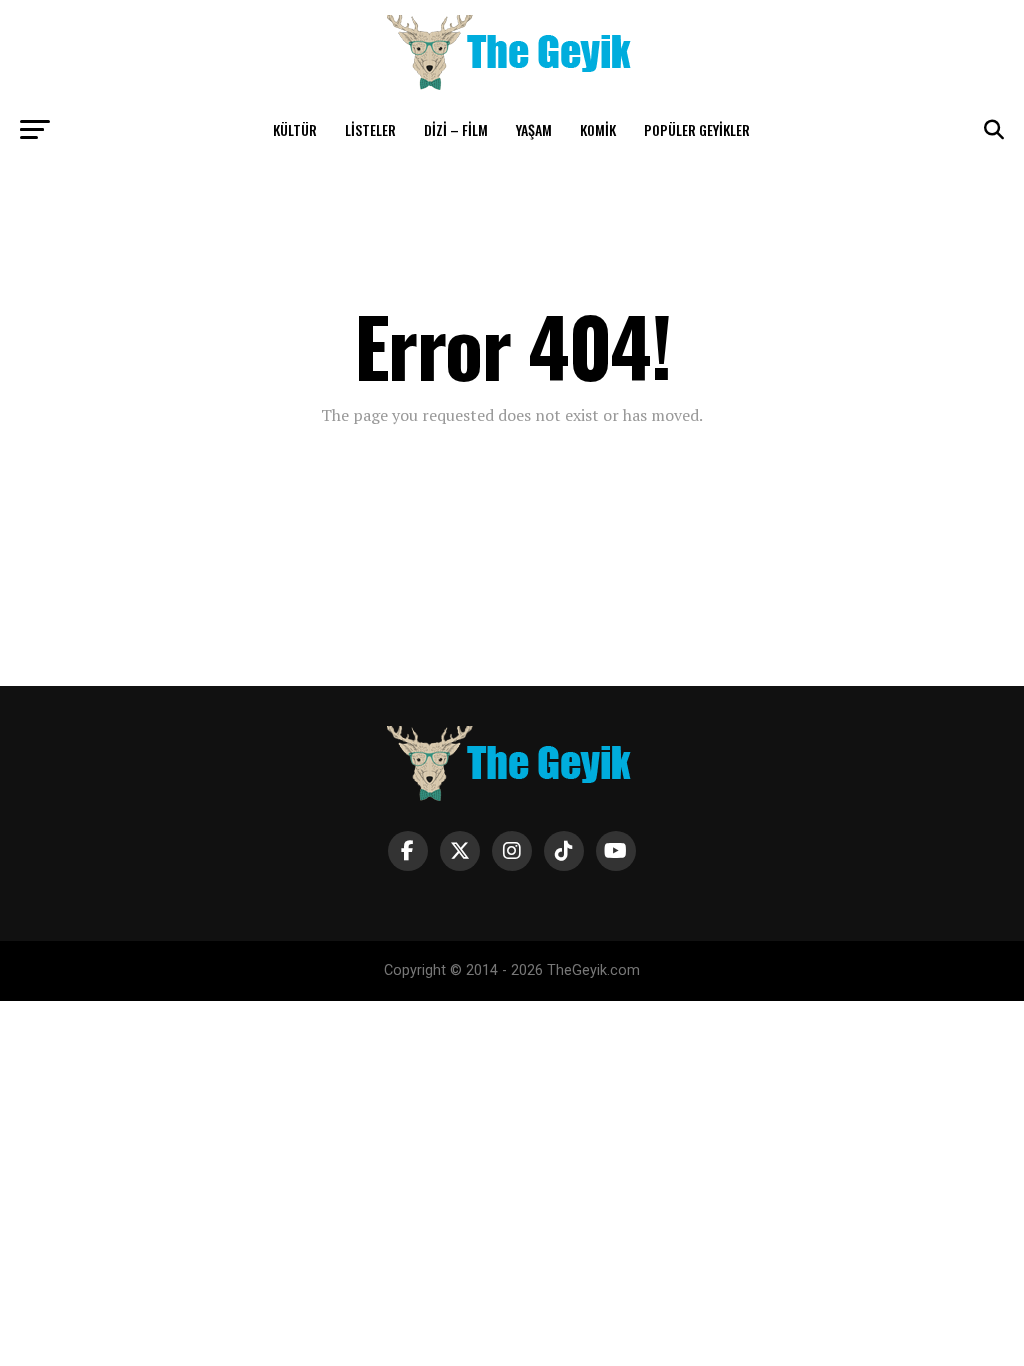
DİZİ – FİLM (456, 129)
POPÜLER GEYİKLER (697, 129)
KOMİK (598, 129)
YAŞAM (534, 129)
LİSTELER (370, 129)
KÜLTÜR (295, 129)
